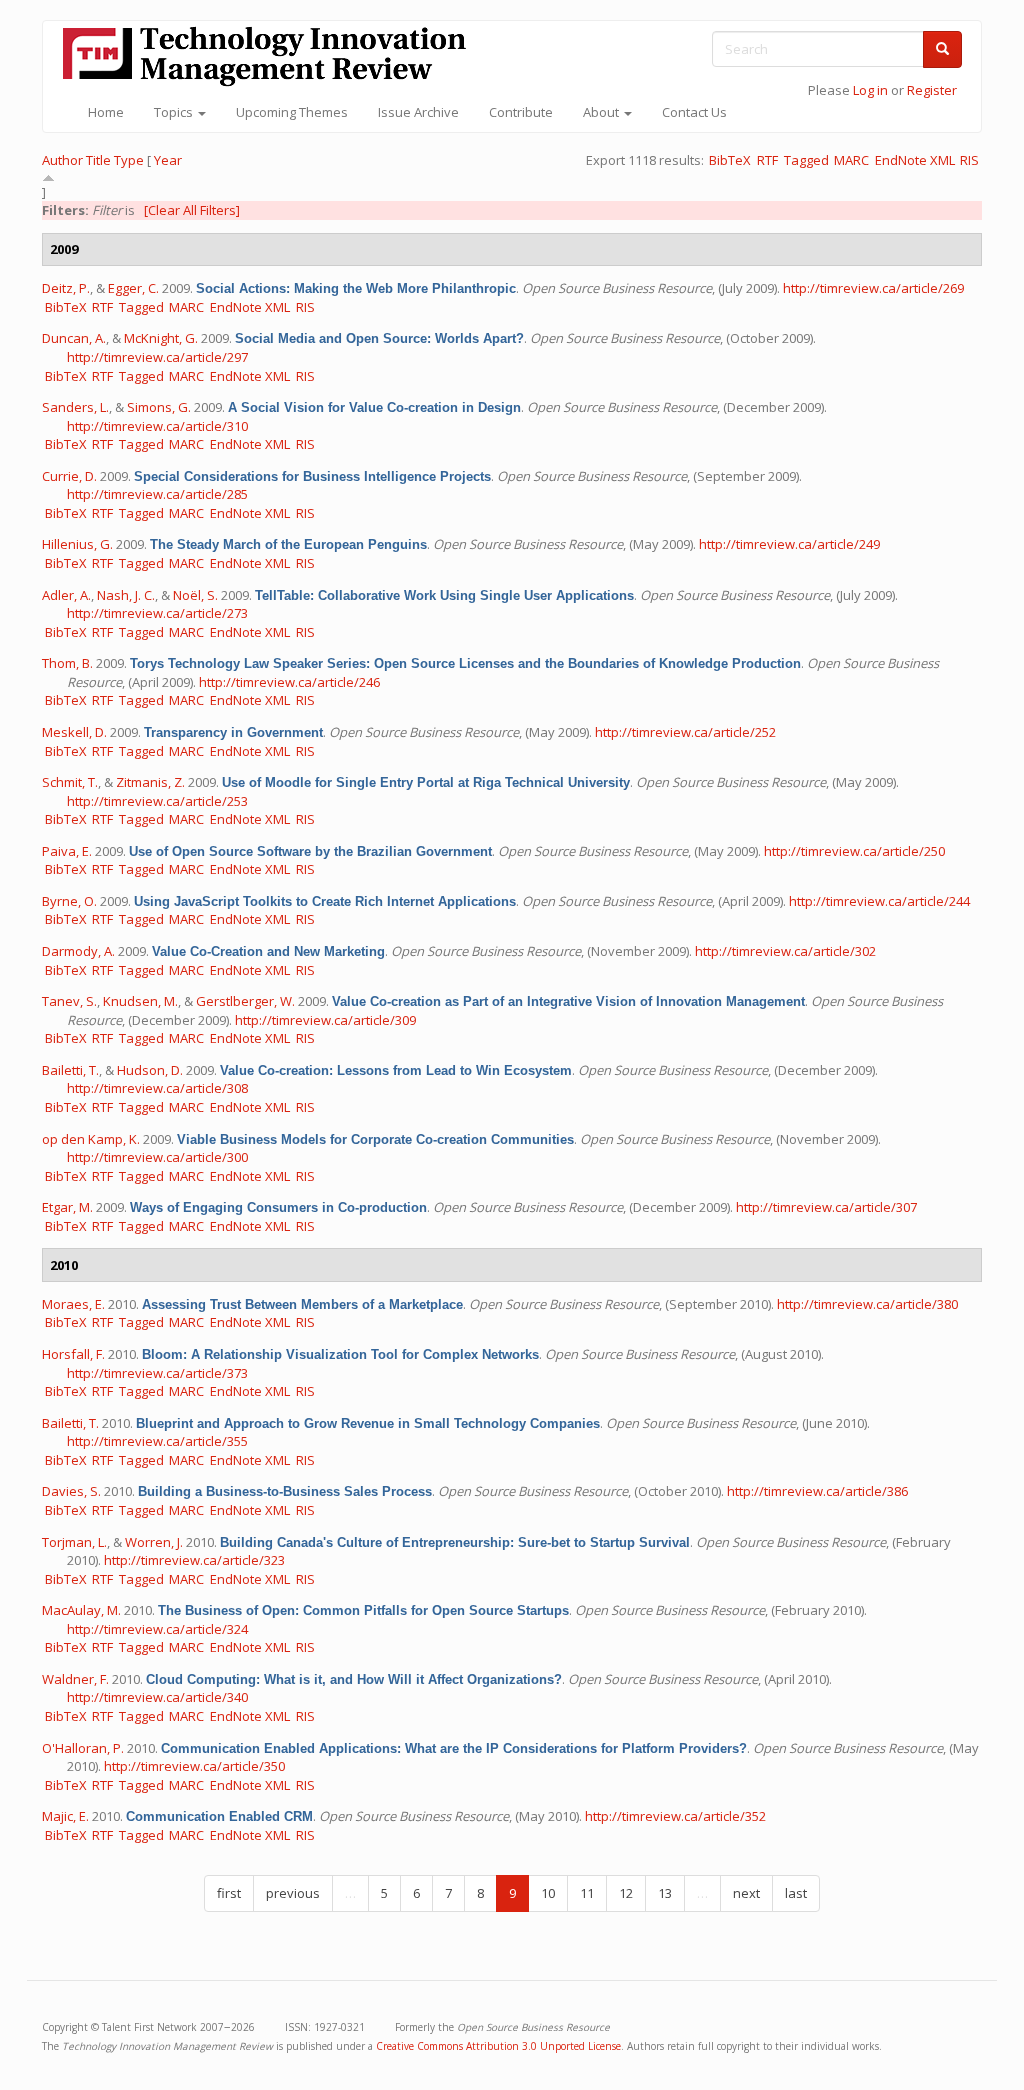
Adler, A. (66, 595)
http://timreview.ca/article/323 (194, 1560)
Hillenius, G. (77, 544)
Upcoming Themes (292, 112)
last (796, 1893)
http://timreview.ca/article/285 (157, 494)
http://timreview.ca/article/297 (157, 357)
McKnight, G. (161, 338)
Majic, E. (65, 1816)
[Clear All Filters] (192, 210)
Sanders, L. (75, 407)
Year (168, 160)
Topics (175, 112)
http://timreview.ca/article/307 (826, 1207)
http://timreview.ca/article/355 (157, 1441)
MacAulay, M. (81, 1610)
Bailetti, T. (70, 1070)
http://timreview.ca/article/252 (685, 732)
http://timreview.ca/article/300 (157, 1157)
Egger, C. (133, 288)
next (746, 1893)
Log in (870, 90)
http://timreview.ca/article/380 (867, 1304)
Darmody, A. (78, 951)
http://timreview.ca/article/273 (157, 613)
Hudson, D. (150, 1070)
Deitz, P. (66, 288)
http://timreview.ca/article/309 (325, 1020)
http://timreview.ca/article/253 (157, 801)
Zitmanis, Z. (150, 782)
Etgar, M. (67, 1207)
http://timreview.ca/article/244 (879, 901)
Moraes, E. (73, 1304)
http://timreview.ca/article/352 (675, 1816)
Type (129, 160)
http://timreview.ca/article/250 (854, 851)
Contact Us (694, 112)
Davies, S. (71, 1491)
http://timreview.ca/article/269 (873, 288)
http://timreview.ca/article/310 (157, 426)
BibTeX (730, 160)
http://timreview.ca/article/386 (817, 1491)
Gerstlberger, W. (245, 1001)
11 (587, 1893)
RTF (767, 160)
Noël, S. (195, 595)
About (602, 112)
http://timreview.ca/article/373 (157, 1373)
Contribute (521, 112)
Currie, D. (69, 476)
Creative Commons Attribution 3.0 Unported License (498, 2046)
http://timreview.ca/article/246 (289, 682)
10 (548, 1893)
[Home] (272, 56)
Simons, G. (159, 407)
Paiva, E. (67, 851)
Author (62, 160)
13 (665, 1893)
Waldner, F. (75, 1679)
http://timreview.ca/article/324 (157, 1629)
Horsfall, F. (73, 1354)
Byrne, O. (69, 901)
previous (293, 1893)
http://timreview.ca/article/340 (157, 1697)
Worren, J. (154, 1542)
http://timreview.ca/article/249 (789, 544)
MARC (851, 160)
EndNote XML (915, 160)
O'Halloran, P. (83, 1748)
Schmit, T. (70, 782)
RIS (969, 160)
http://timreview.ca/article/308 (157, 1088)
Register (932, 90)
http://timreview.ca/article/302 (785, 951)
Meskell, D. (74, 732)
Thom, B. (67, 663)
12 (626, 1893)
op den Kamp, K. (91, 1139)
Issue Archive (418, 112)
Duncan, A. (74, 338)
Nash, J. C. (126, 595)
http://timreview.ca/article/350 (194, 1766)
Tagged (806, 160)
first (229, 1893)
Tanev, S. (69, 1001)
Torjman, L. (74, 1542)
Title (98, 160)
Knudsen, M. (140, 1001)
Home (106, 112)
